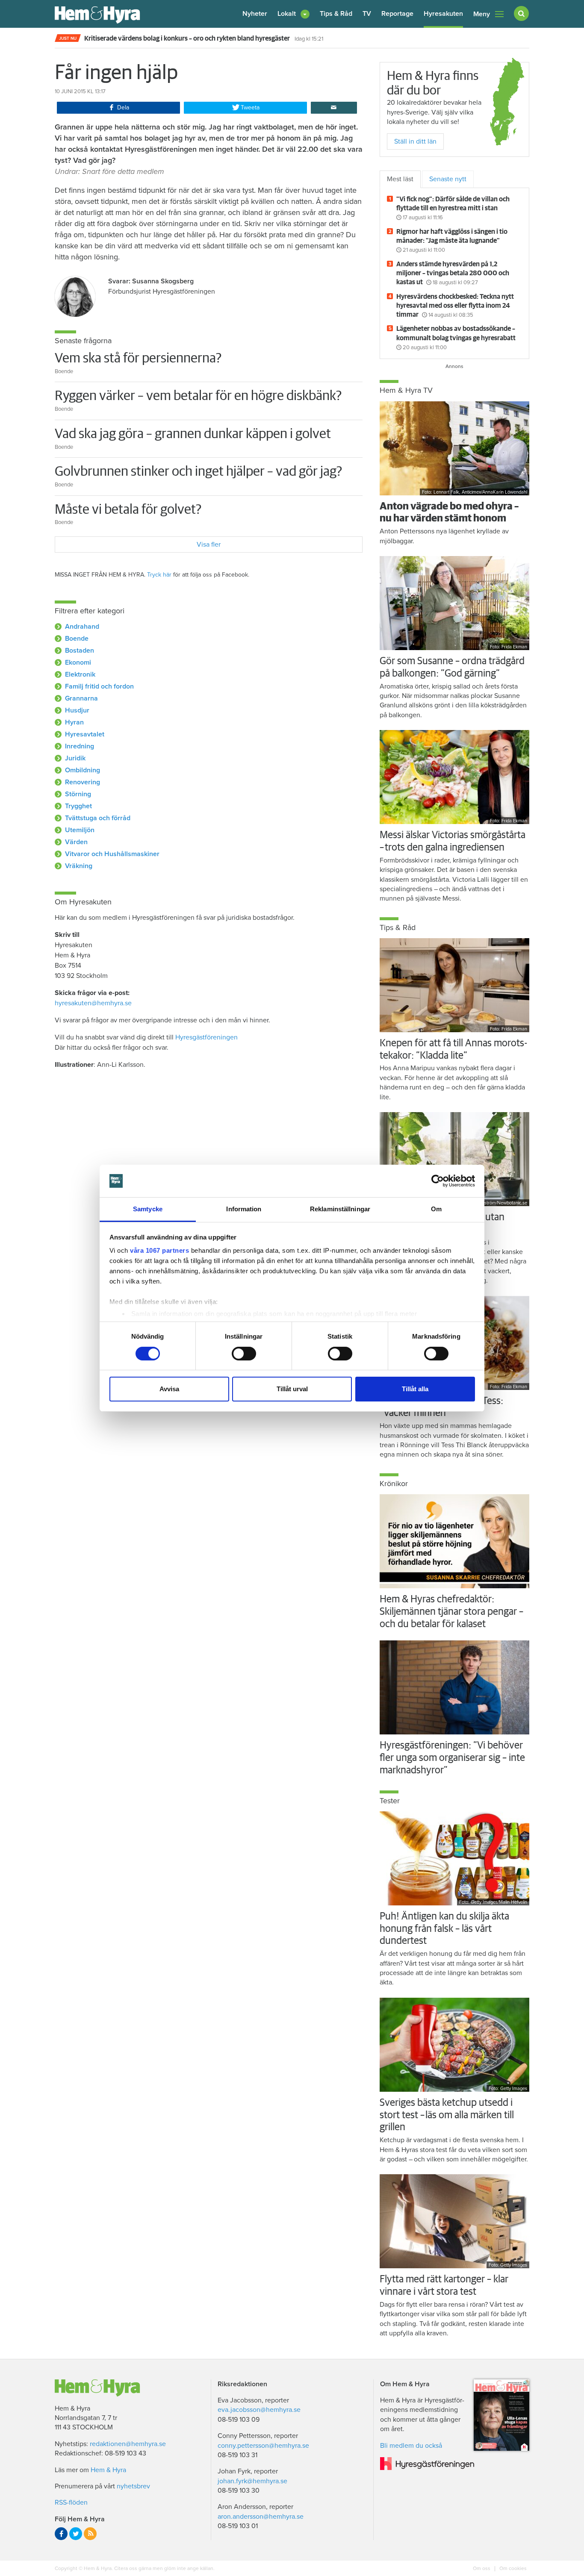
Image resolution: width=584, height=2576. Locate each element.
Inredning (80, 746)
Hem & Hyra (108, 2470)
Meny (482, 14)
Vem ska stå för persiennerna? (138, 359)
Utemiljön (80, 830)
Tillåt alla (415, 1389)
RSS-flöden (71, 2502)
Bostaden (80, 651)
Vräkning (79, 866)
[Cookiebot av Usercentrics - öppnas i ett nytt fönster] (438, 1181)
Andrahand (82, 627)
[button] (293, 14)
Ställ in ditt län (415, 141)
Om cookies (512, 2568)
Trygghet (78, 806)
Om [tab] (436, 1209)
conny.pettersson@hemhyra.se (263, 2446)
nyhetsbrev (133, 2486)
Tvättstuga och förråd (98, 818)
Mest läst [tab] (400, 179)
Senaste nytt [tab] (448, 179)
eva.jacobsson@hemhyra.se (259, 2410)
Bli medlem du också (411, 2446)
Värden (76, 842)
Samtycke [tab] (148, 1209)
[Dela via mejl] (334, 108)
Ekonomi (78, 662)
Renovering (83, 782)
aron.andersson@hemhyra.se (261, 2517)
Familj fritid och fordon (99, 686)
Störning (78, 794)
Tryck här (159, 575)
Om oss (482, 2568)
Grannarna (81, 698)
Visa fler (209, 545)
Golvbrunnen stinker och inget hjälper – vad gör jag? (198, 472)
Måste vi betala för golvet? (128, 510)
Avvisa (169, 1389)
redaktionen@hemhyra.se (128, 2444)
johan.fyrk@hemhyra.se (252, 2481)
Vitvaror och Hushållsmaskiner (112, 854)
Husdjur (77, 710)
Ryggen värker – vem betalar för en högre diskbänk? (198, 396)
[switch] (244, 1354)
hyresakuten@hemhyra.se (93, 1003)
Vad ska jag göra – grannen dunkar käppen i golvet (193, 434)
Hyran (74, 722)
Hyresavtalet (85, 734)
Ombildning (83, 770)
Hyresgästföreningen (206, 1037)
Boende (77, 639)
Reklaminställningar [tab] (340, 1209)
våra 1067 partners (159, 1250)
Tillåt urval (292, 1389)
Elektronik (80, 674)
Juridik (75, 758)
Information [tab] (244, 1209)
